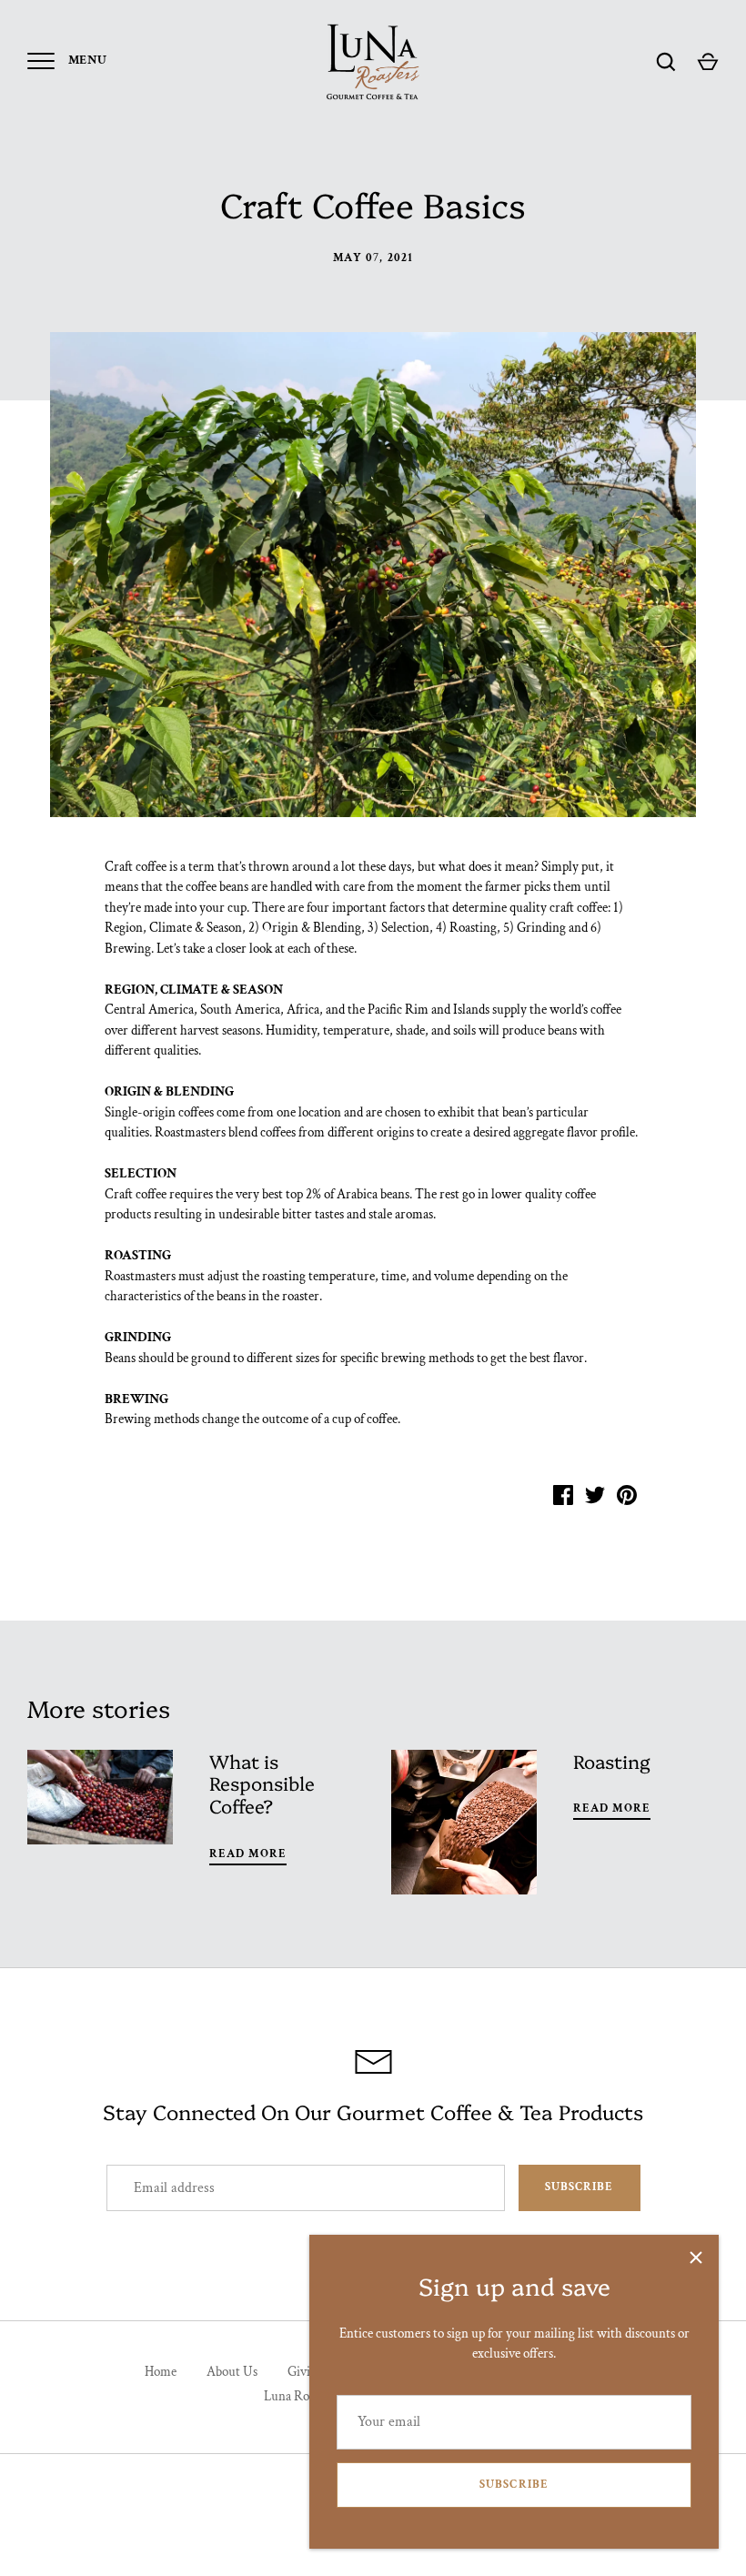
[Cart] (708, 62)
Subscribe (514, 2485)
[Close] (696, 2258)
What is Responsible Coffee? (262, 1783)
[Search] (666, 62)
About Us (232, 2372)
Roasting (612, 1761)
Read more (248, 1854)
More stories (99, 1707)
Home (161, 2372)
